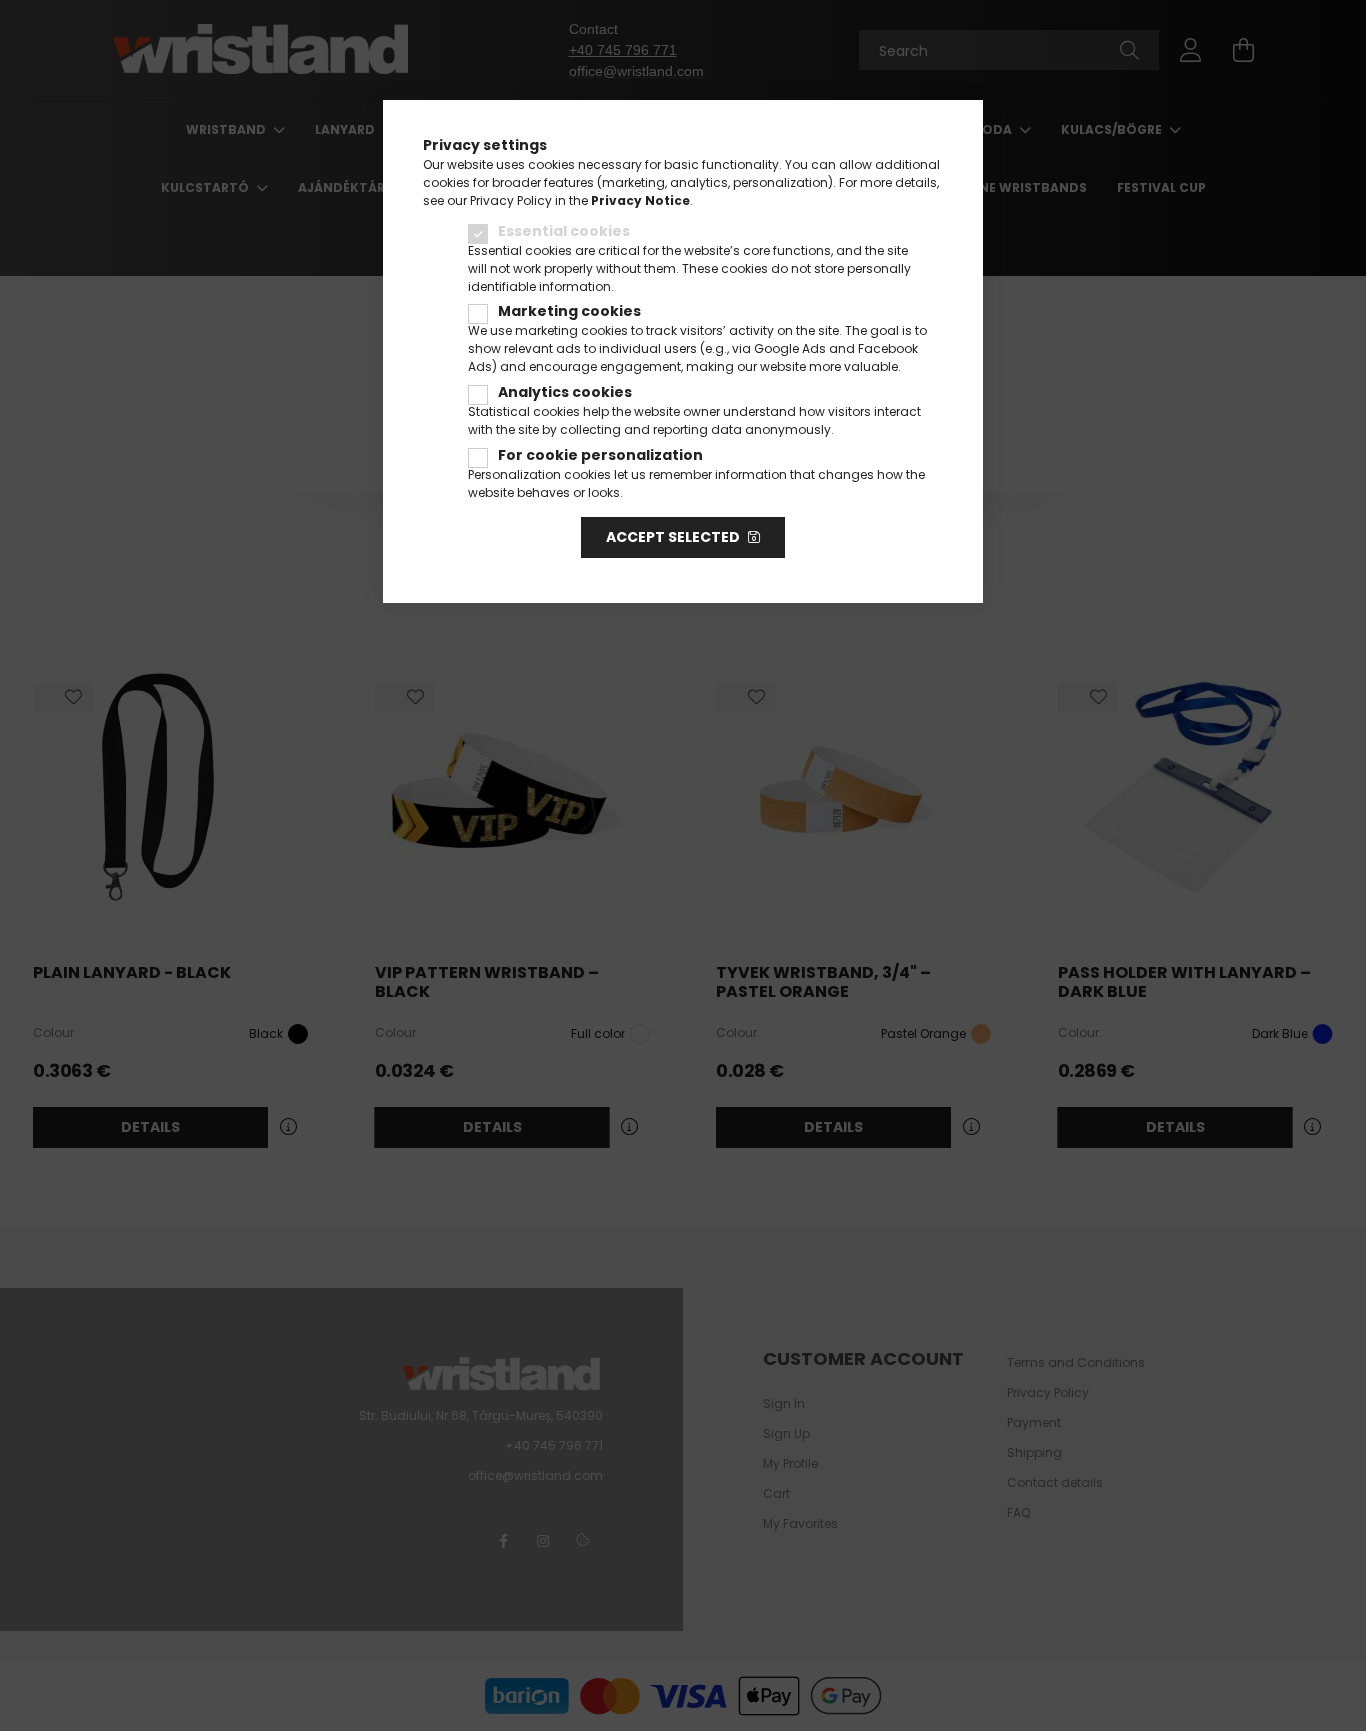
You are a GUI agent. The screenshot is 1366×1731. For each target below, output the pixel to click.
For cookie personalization (600, 455)
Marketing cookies (569, 311)
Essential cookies (564, 231)
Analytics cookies (565, 392)
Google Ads (790, 348)
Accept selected (673, 537)
